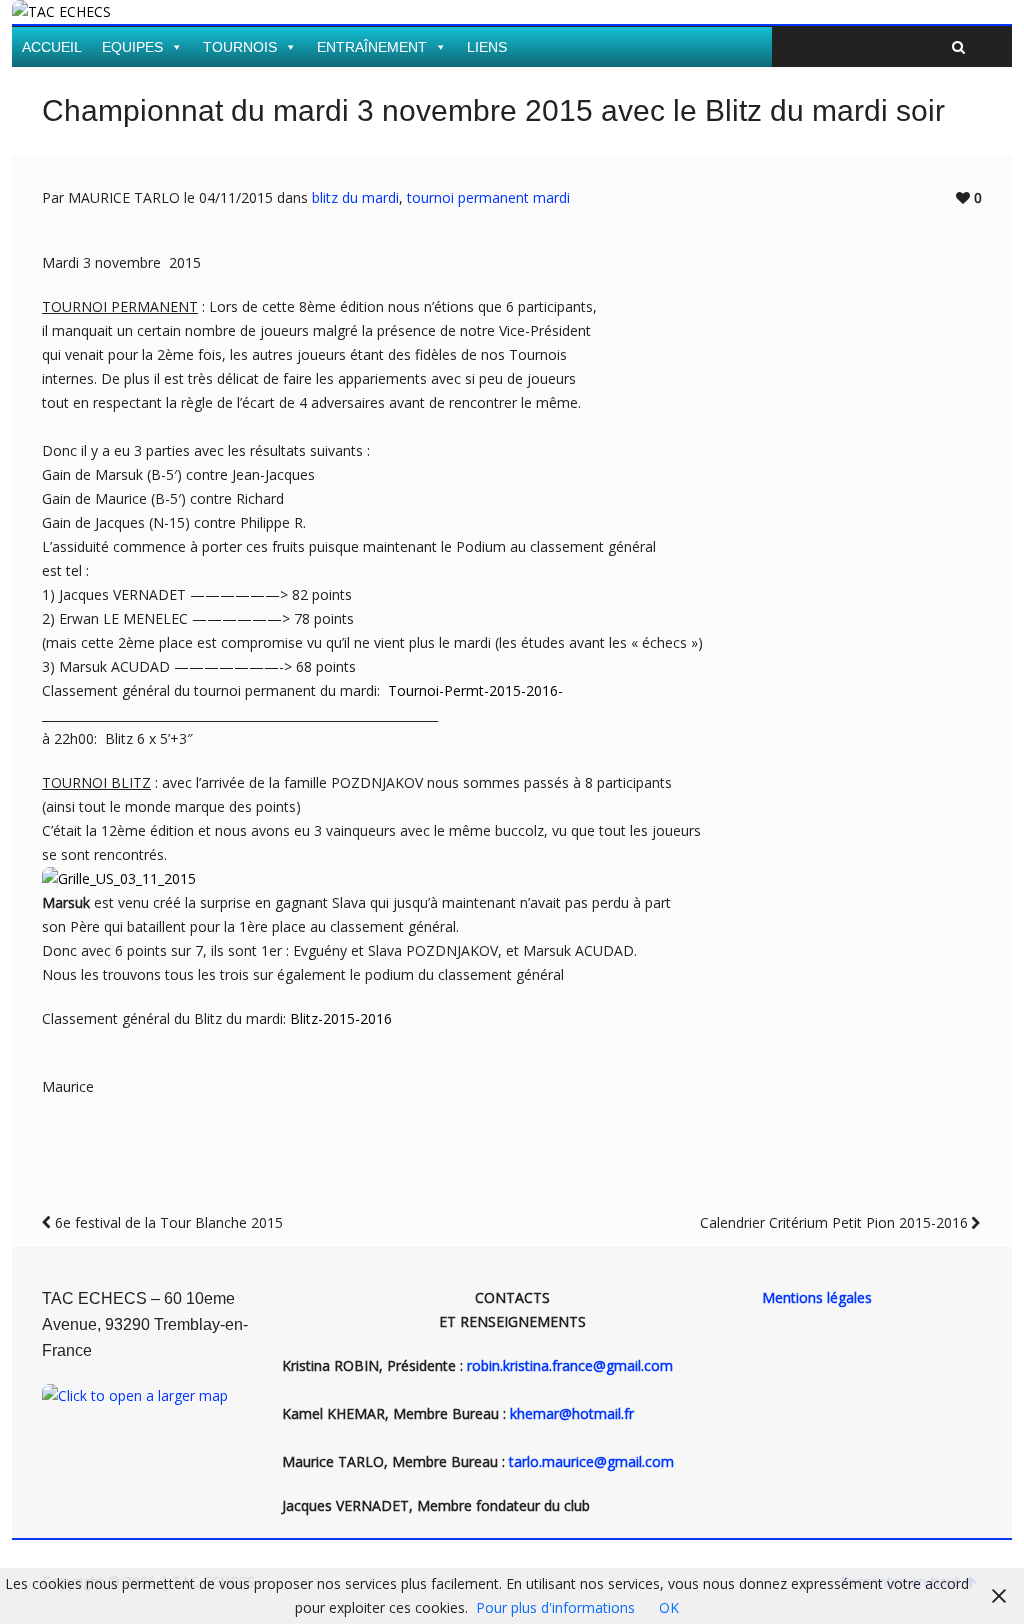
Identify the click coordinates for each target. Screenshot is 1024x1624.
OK (669, 1607)
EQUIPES (132, 47)
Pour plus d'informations (555, 1607)
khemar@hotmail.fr (572, 1413)
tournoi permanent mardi (488, 197)
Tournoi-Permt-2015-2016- (475, 690)
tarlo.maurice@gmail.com (591, 1461)
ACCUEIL (52, 47)
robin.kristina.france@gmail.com (570, 1365)
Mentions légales (817, 1297)
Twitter (941, 17)
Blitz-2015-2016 (341, 1018)
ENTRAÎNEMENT (372, 47)
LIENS (487, 47)
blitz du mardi (355, 197)
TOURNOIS (240, 47)
